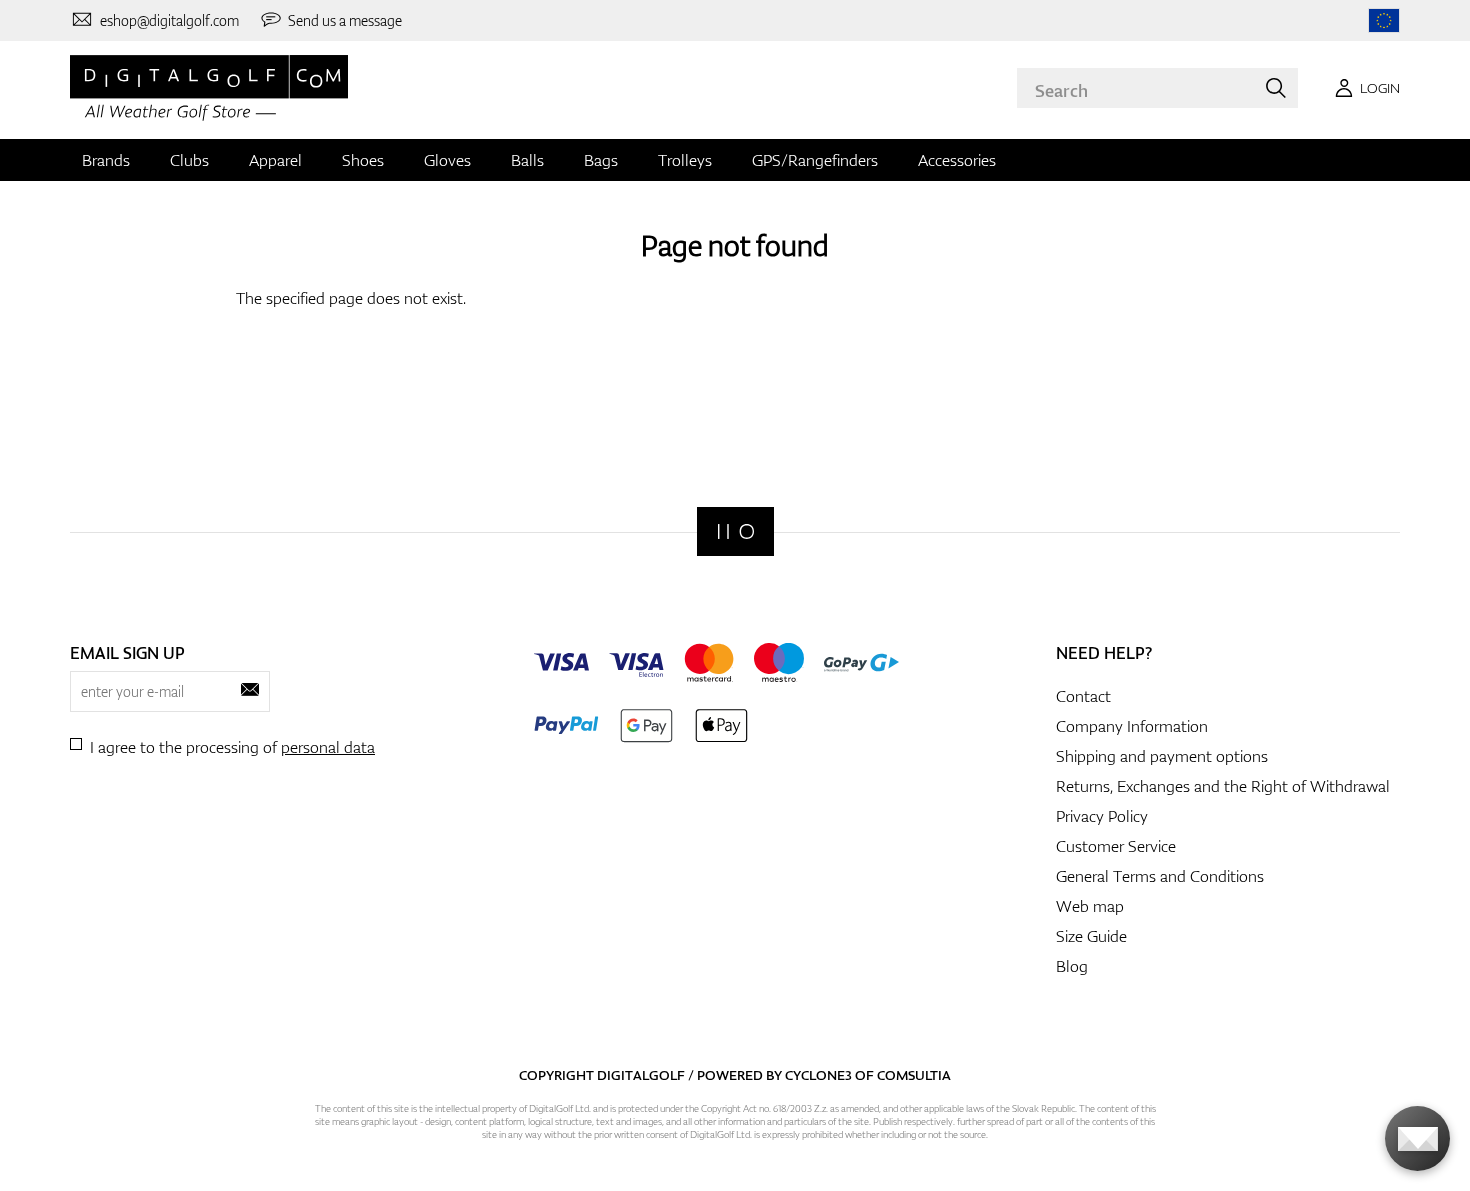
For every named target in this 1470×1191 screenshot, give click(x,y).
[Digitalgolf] (735, 531)
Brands (106, 160)
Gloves (447, 160)
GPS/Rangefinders (815, 160)
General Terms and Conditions (1160, 876)
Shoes (363, 160)
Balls (527, 160)
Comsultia (914, 1075)
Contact (1083, 696)
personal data (328, 747)
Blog (1072, 966)
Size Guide (1091, 936)
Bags (601, 160)
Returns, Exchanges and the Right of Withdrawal (1223, 786)
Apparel (275, 160)
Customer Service (1116, 846)
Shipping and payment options (1162, 756)
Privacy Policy (1102, 816)
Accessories (957, 160)
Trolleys (685, 160)
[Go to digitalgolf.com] (1384, 20)
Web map (1090, 906)
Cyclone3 (818, 1075)
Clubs (189, 160)
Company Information (1132, 726)
